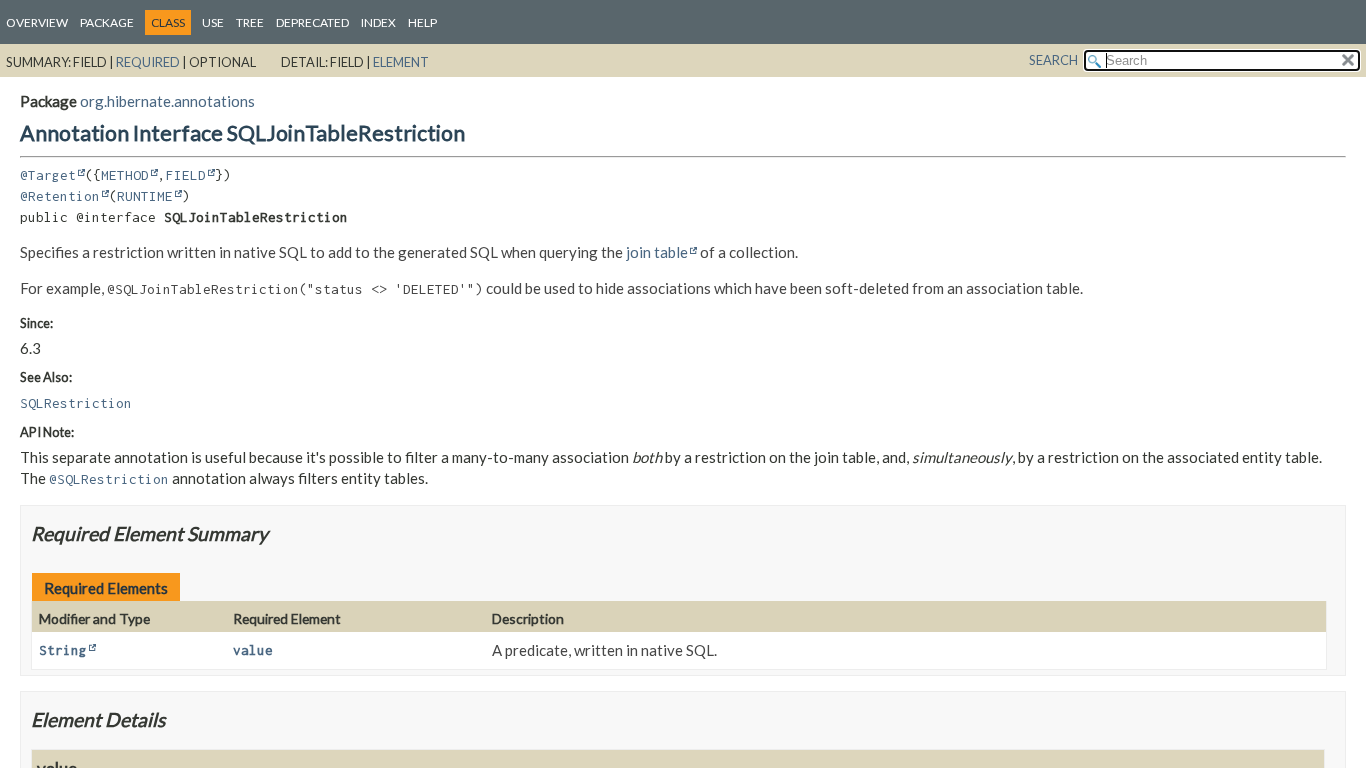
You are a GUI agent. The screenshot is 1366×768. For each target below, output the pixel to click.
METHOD (125, 175)
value (253, 650)
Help (422, 22)
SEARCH (1053, 60)
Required (148, 62)
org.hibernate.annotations (167, 101)
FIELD (186, 175)
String (63, 650)
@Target (48, 175)
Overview (37, 22)
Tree (250, 22)
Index (378, 22)
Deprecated (312, 22)
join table (657, 252)
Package (107, 22)
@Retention (60, 196)
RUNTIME (145, 196)
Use (213, 22)
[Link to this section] (280, 533)
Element (401, 62)
